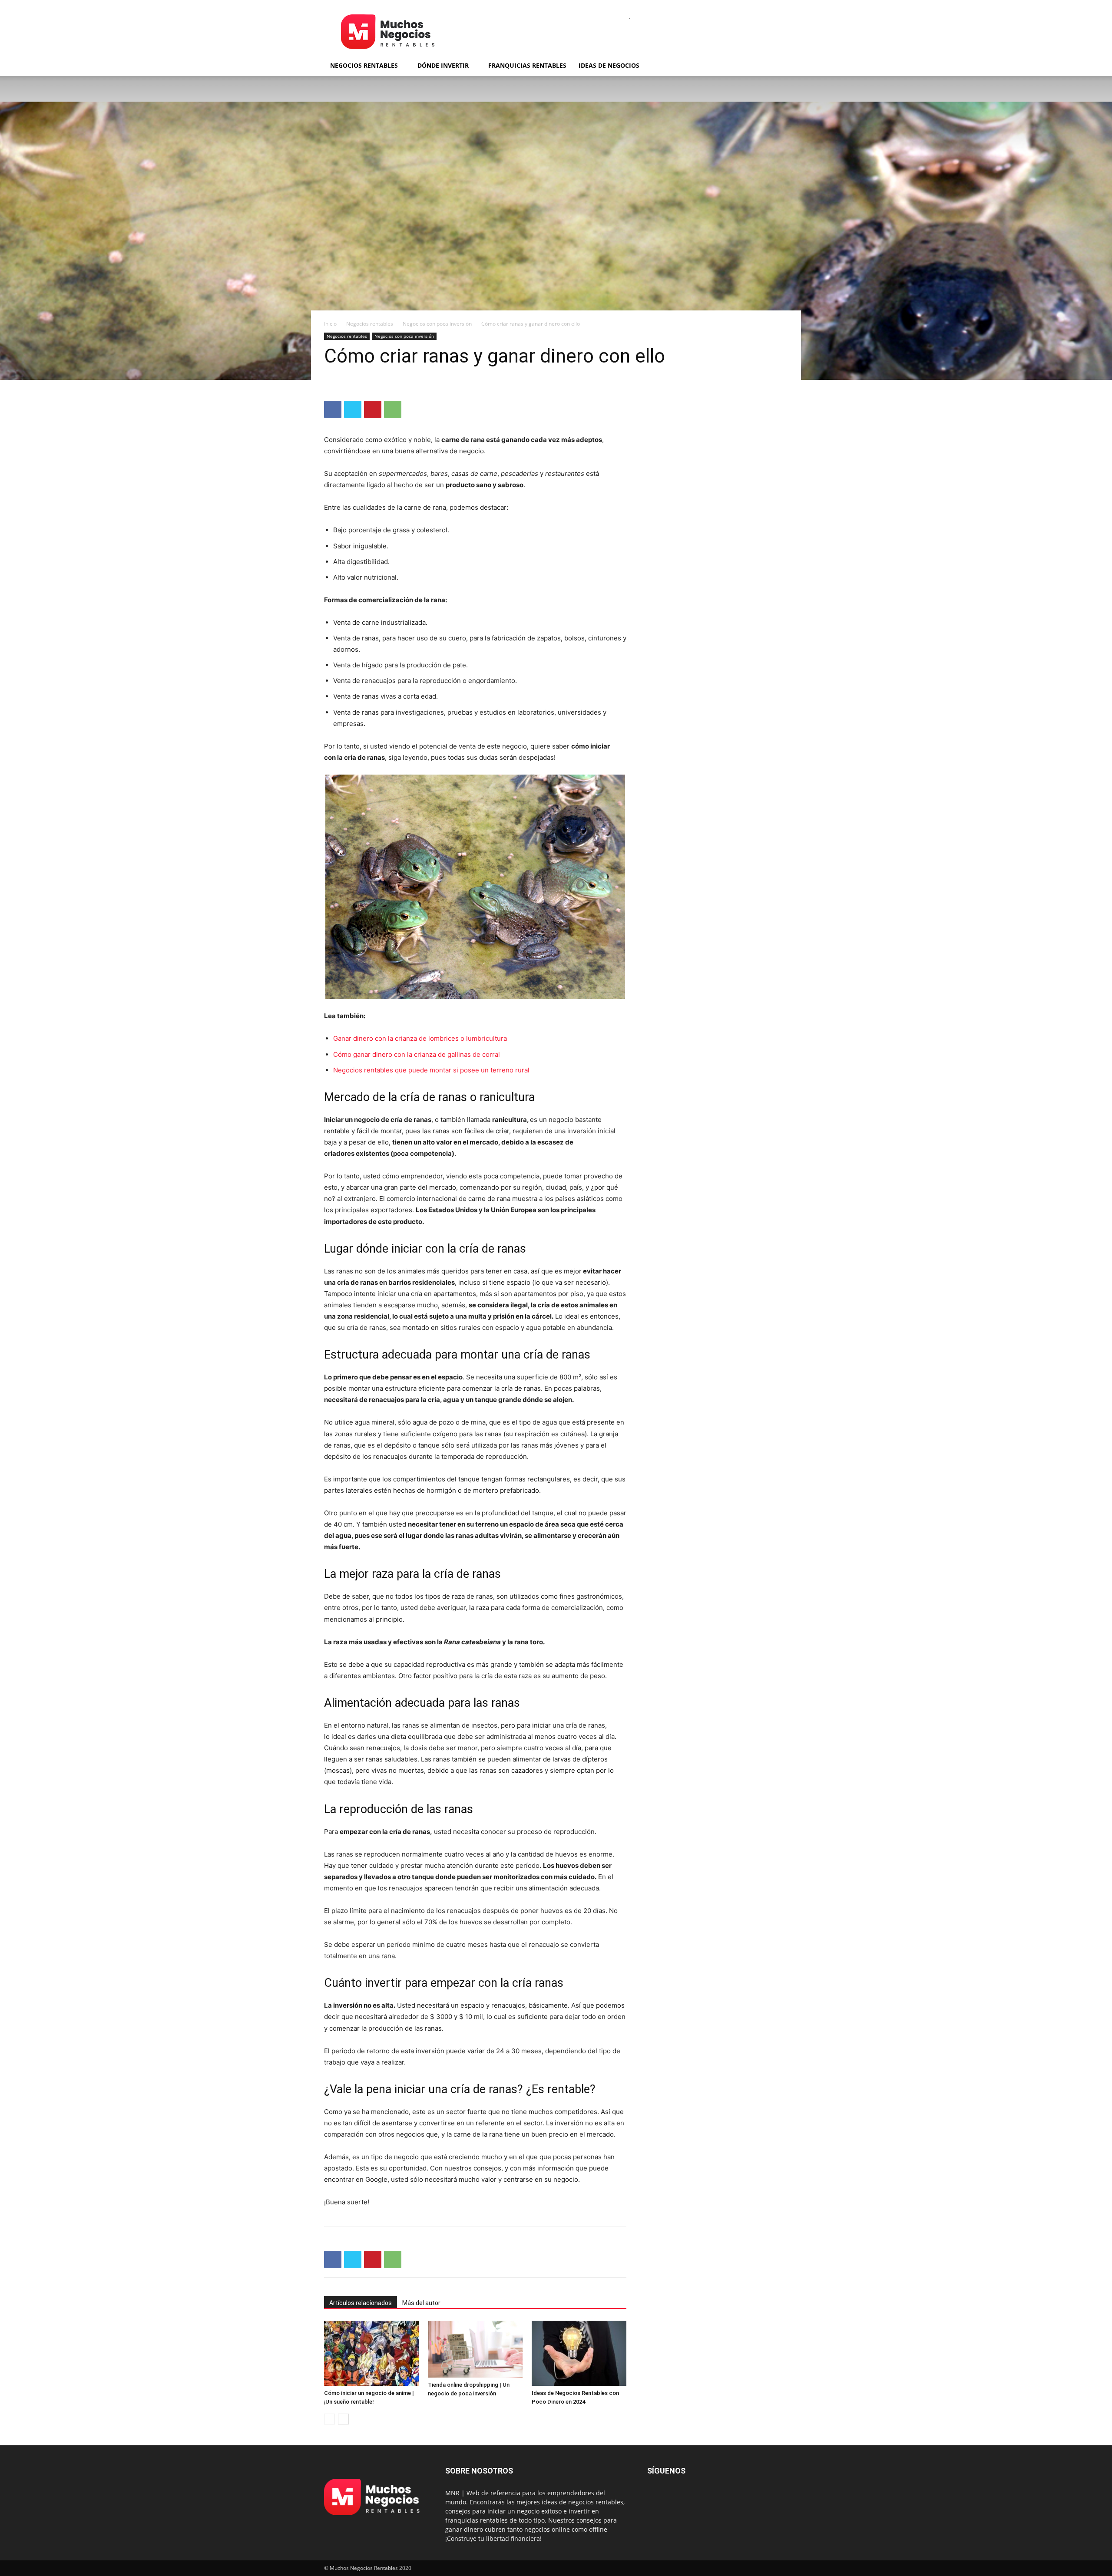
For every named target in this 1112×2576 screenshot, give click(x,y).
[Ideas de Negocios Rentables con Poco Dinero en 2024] (579, 2353)
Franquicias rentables (527, 65)
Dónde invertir (443, 65)
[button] (778, 66)
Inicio (330, 324)
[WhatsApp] (393, 409)
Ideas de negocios (609, 65)
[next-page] (343, 2419)
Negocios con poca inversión (437, 324)
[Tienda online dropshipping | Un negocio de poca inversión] (475, 2349)
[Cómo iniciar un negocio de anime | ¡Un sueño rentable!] (371, 2353)
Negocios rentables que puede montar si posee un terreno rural (431, 1070)
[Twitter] (353, 409)
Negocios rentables (364, 65)
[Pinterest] (373, 409)
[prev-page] (329, 2419)
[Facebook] (333, 409)
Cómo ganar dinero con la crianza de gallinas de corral (417, 1054)
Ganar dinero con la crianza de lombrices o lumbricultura (420, 1038)
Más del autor (421, 2303)
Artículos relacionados (361, 2303)
